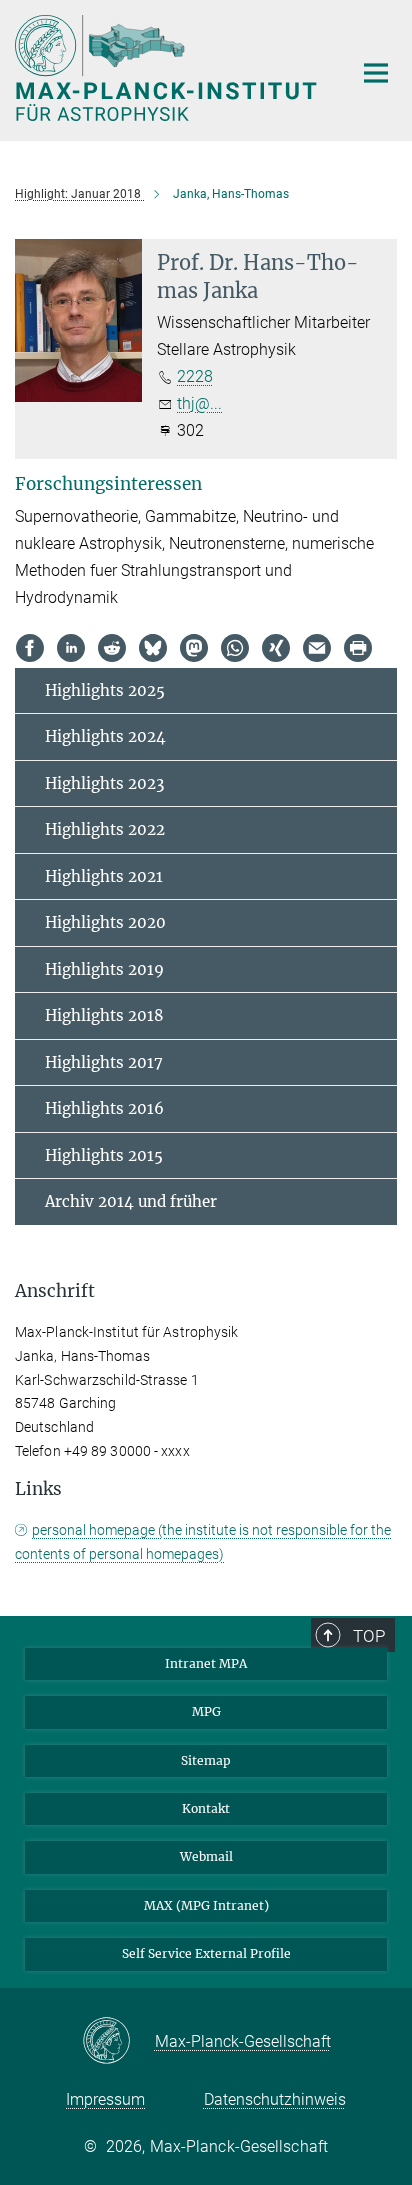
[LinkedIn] (71, 648)
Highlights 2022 (105, 829)
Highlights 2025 (105, 690)
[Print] (358, 648)
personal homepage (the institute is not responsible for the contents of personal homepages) (203, 1542)
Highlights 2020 (105, 922)
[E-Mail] (317, 648)
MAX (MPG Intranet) (206, 1905)
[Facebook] (30, 648)
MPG (206, 1711)
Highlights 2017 (104, 1062)
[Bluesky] (153, 648)
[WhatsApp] (235, 648)
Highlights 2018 (104, 1015)
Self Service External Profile (206, 1953)
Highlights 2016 (104, 1108)
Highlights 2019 (104, 969)
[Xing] (276, 648)
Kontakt (206, 1808)
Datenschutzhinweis (275, 2099)
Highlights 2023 (104, 783)
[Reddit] (112, 648)
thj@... (199, 403)
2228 (195, 376)
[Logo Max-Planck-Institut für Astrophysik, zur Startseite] (168, 68)
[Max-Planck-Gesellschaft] (118, 2042)
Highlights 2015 (104, 1155)
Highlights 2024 (105, 736)
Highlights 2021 (104, 876)
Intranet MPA (206, 1663)
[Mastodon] (194, 648)
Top (369, 1636)
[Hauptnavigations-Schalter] (376, 73)
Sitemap (206, 1760)
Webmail (206, 1856)
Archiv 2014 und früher (131, 1201)
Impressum (105, 2099)
